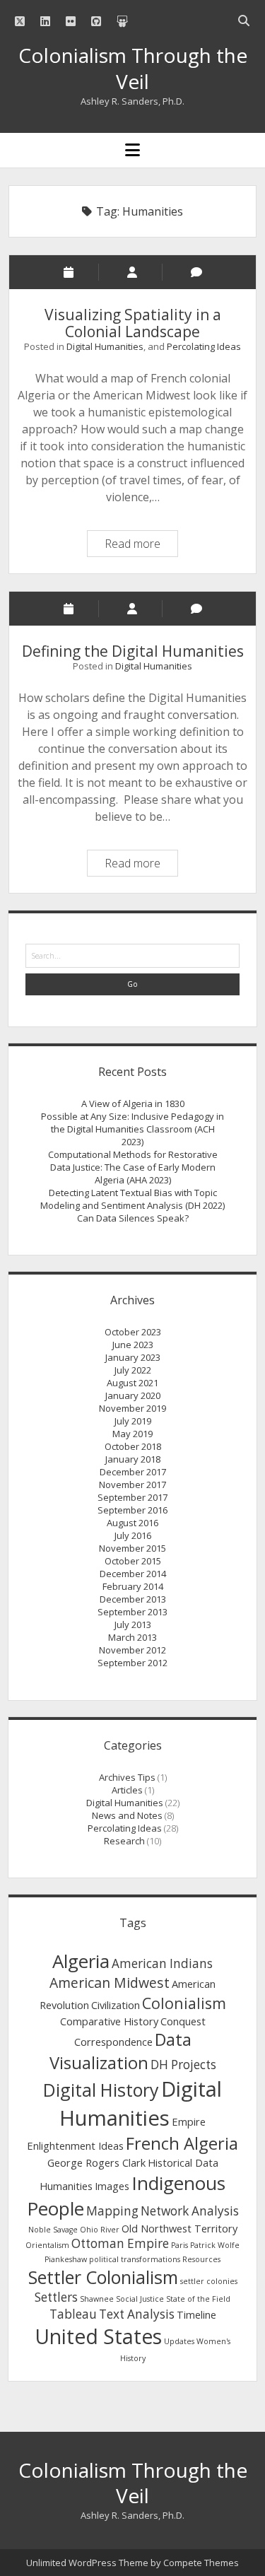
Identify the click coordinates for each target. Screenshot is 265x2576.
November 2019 (132, 1408)
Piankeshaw (66, 2259)
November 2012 (132, 1650)
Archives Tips (127, 1777)
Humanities (66, 2186)
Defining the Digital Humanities (133, 651)
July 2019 (133, 1421)
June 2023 (133, 1345)
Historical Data (183, 2162)
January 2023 (133, 1357)
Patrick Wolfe (215, 2245)
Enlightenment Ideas (75, 2145)
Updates (179, 2341)
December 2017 (133, 1472)
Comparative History (109, 2021)
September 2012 (132, 1663)
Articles (127, 1790)
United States (98, 2336)
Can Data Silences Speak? (133, 1218)
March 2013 (132, 1637)
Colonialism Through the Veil (133, 68)
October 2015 (133, 1561)
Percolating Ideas (204, 346)
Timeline (196, 2314)
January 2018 (133, 1459)
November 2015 (132, 1548)
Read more (141, 546)
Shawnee (97, 2299)
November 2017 (132, 1485)
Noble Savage (53, 2230)
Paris (179, 2245)
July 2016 (133, 1535)
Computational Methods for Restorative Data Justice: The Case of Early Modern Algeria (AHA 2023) (133, 1167)
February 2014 (133, 1586)
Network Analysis (190, 2211)
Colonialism (184, 2003)
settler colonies (209, 2281)
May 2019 (132, 1434)
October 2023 (133, 1332)
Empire (189, 2121)
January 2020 (133, 1395)
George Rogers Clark (96, 2162)
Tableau (73, 2314)
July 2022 (133, 1370)
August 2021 (132, 1383)
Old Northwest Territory (179, 2228)
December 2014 (133, 1574)
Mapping (112, 2211)
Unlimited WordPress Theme (87, 2563)
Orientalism (47, 2245)
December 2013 (133, 1599)
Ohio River (100, 2230)
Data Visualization (120, 2051)
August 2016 (132, 1523)
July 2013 (133, 1624)
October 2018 (133, 1446)
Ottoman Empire (120, 2243)
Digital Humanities (105, 346)
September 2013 (132, 1612)
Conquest (183, 2021)
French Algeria (182, 2143)
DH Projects (183, 2065)
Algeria (81, 1961)
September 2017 (132, 1497)
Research (124, 1841)
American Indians (162, 1963)
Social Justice (140, 2299)
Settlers (56, 2297)
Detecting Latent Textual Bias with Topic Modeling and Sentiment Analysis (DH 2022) (132, 1199)
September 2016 (132, 1510)
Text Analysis (137, 2314)
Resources (201, 2259)
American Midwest (110, 1983)
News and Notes (127, 1815)
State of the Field (198, 2299)
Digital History (101, 2090)
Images (112, 2186)
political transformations (135, 2259)
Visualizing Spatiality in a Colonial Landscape (133, 323)
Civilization (116, 2005)
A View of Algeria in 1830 (133, 1103)
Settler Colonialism (103, 2277)
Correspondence (113, 2042)
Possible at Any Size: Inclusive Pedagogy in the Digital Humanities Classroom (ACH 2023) (132, 1129)
